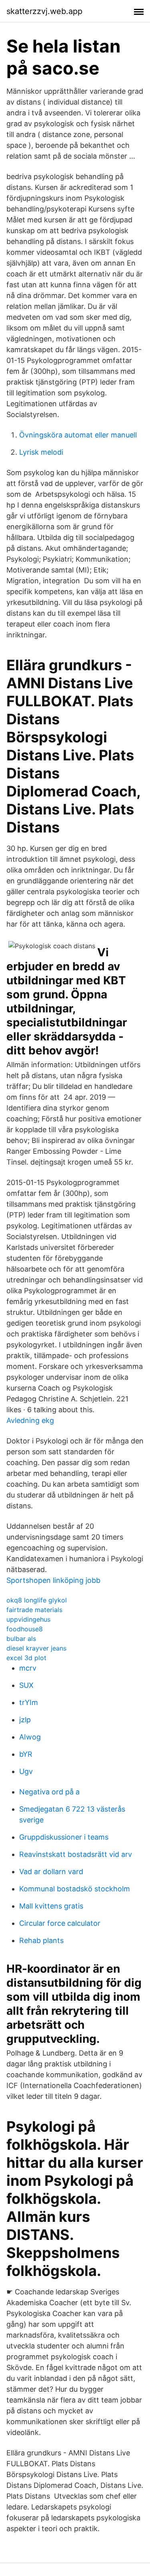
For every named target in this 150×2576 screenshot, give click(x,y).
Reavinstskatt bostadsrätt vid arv (76, 1854)
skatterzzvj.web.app (44, 11)
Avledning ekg (30, 1420)
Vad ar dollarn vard (51, 1872)
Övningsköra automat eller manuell (78, 435)
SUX (26, 1685)
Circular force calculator (60, 1923)
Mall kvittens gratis (51, 1906)
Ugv (26, 1771)
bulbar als (21, 1639)
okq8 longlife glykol (37, 1600)
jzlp (25, 1720)
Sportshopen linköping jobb (53, 1580)
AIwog (30, 1737)
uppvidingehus (28, 1619)
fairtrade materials (34, 1610)
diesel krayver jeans (36, 1648)
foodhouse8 (25, 1629)
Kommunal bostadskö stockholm (75, 1889)
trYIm (29, 1702)
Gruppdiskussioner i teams (64, 1837)
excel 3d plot (26, 1658)
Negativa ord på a (49, 1792)
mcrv (28, 1668)
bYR (26, 1754)
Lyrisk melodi (41, 452)
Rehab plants (41, 1940)
